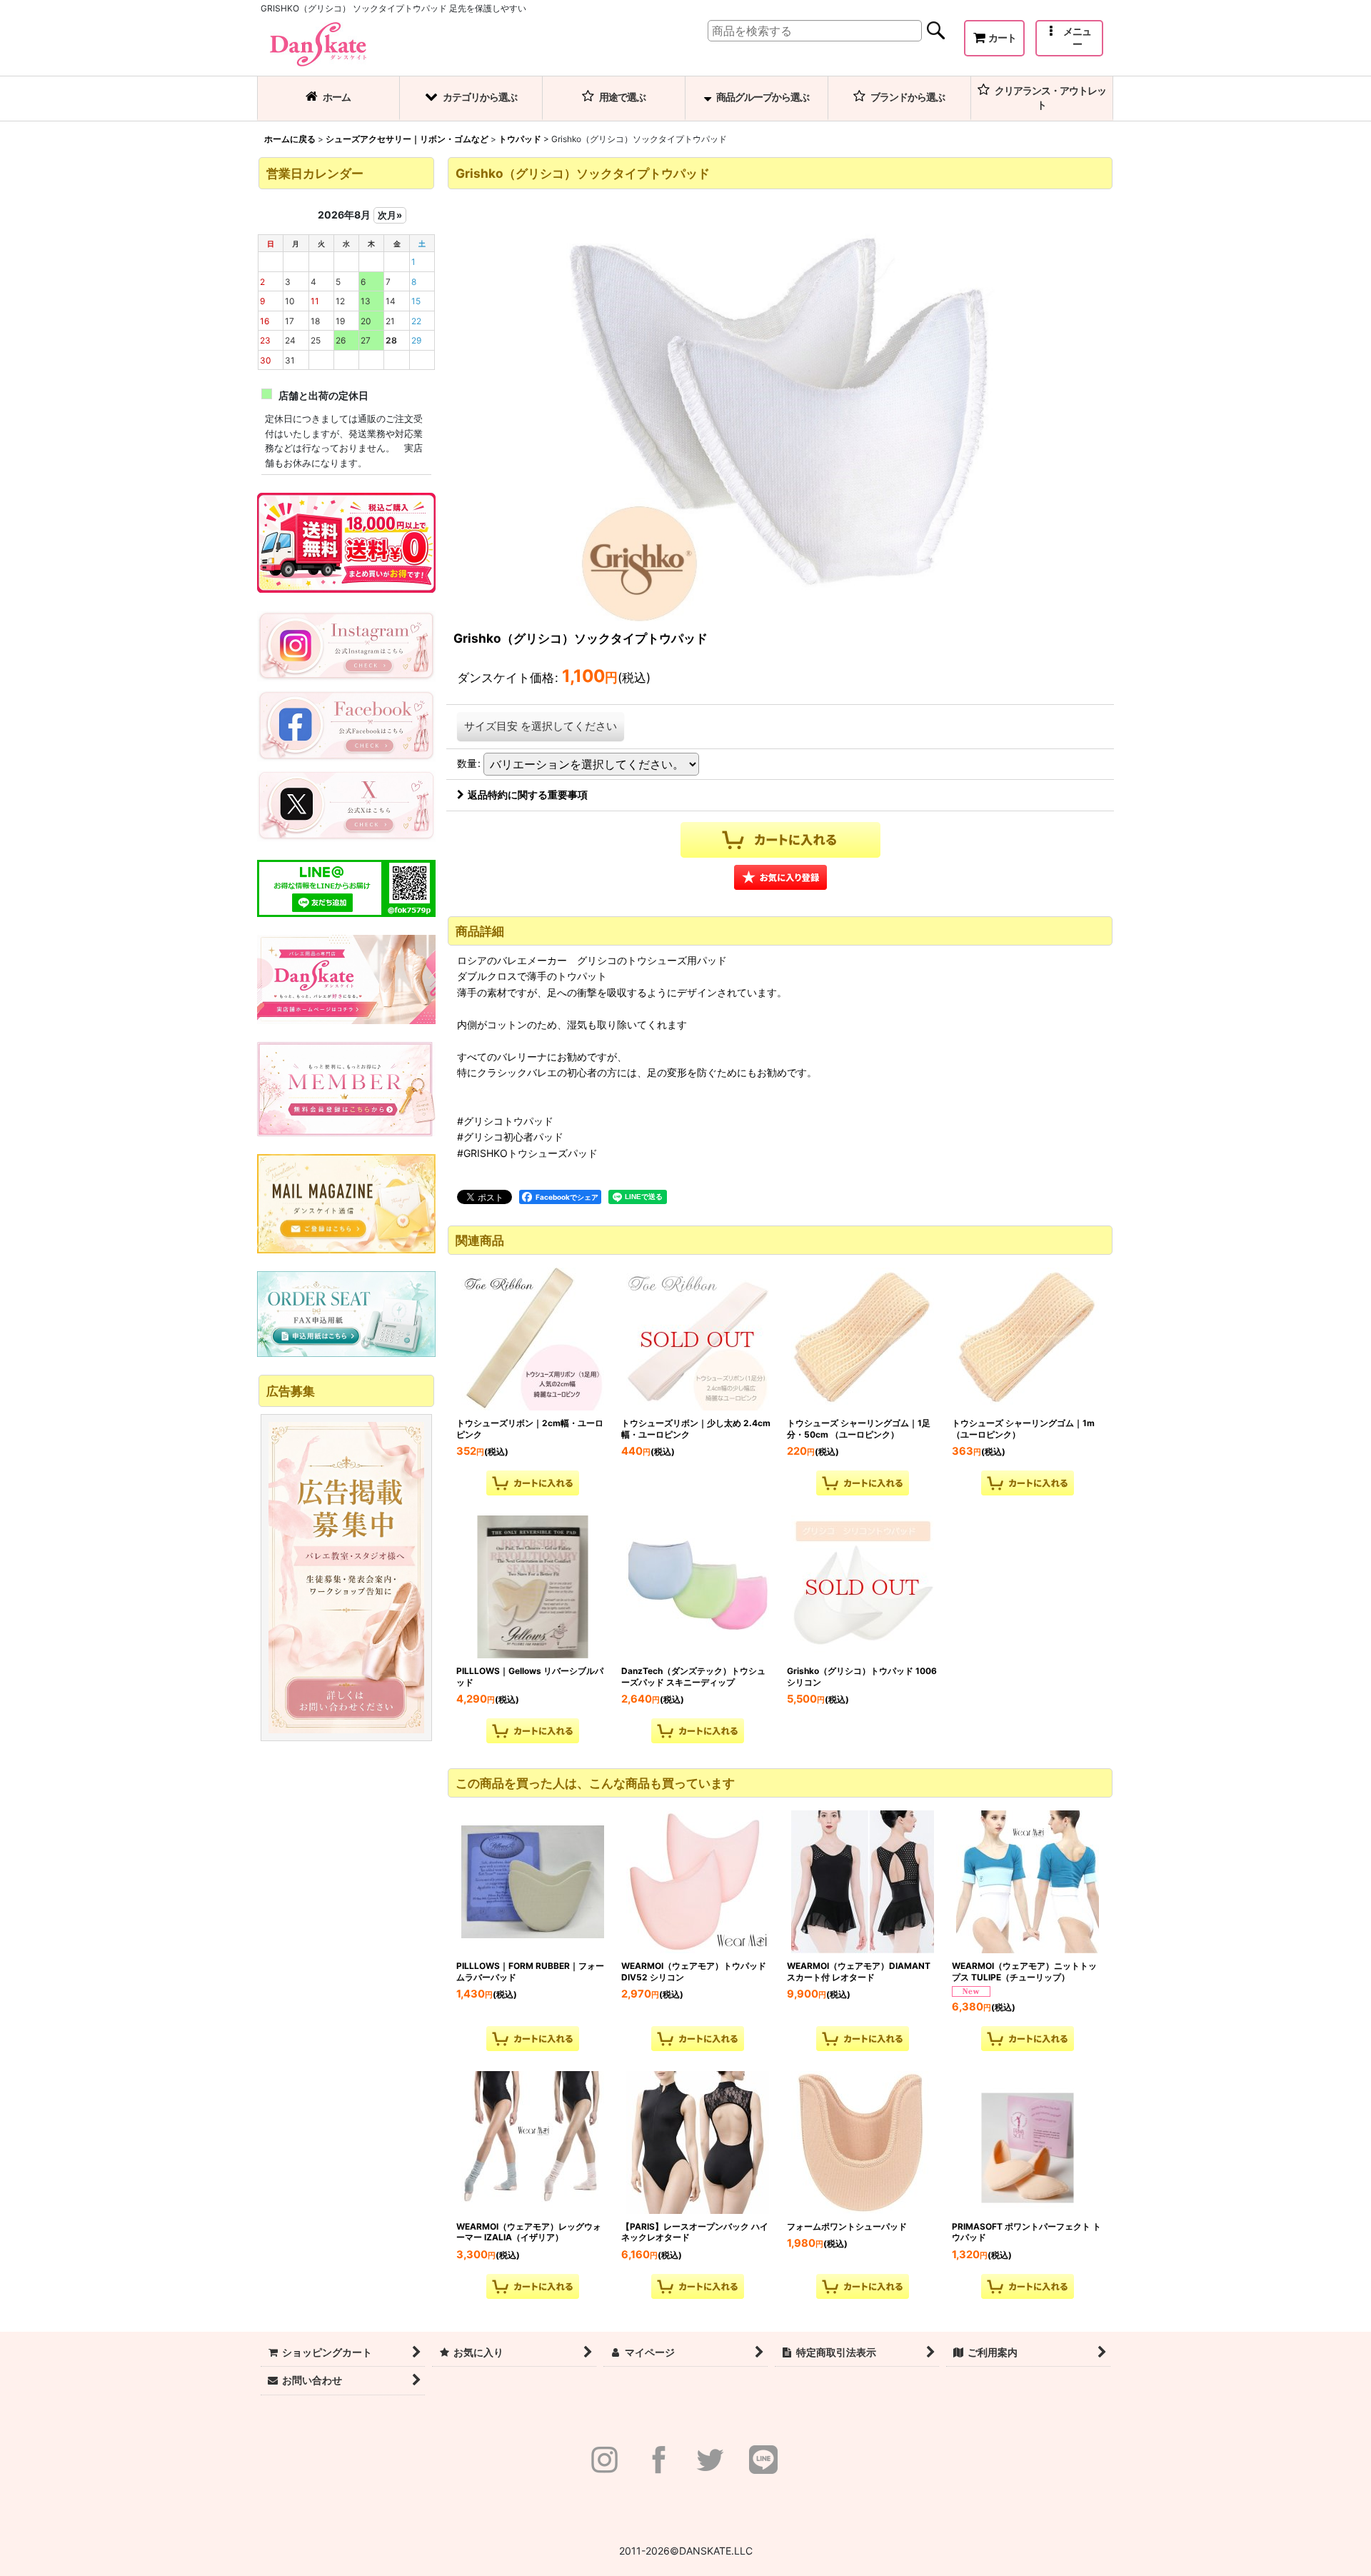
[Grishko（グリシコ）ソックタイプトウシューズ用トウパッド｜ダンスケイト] (780, 407)
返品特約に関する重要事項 (528, 795)
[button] (1069, 38)
